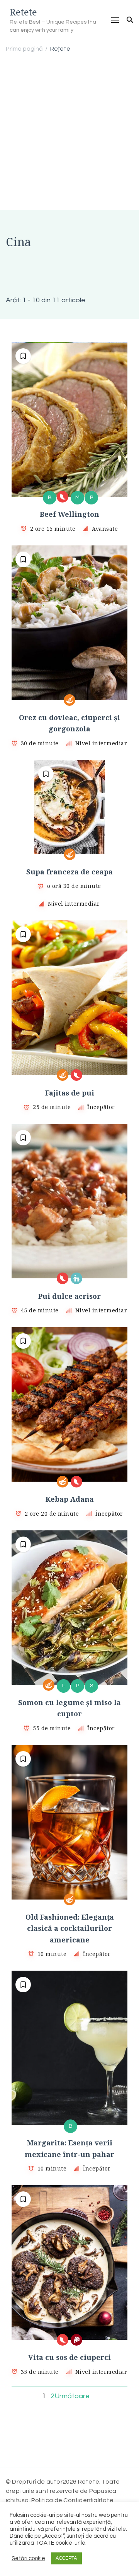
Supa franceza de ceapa (69, 872)
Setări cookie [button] (28, 2558)
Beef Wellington (69, 514)
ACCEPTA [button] (66, 2558)
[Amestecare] (69, 700)
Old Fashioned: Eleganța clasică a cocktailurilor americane (70, 1928)
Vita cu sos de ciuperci (69, 2357)
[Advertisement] (69, 133)
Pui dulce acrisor (69, 1296)
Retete (23, 12)
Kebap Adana (70, 1499)
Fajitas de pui (70, 1093)
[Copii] (76, 1278)
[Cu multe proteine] (76, 2340)
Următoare (72, 2396)
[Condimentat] (63, 497)
